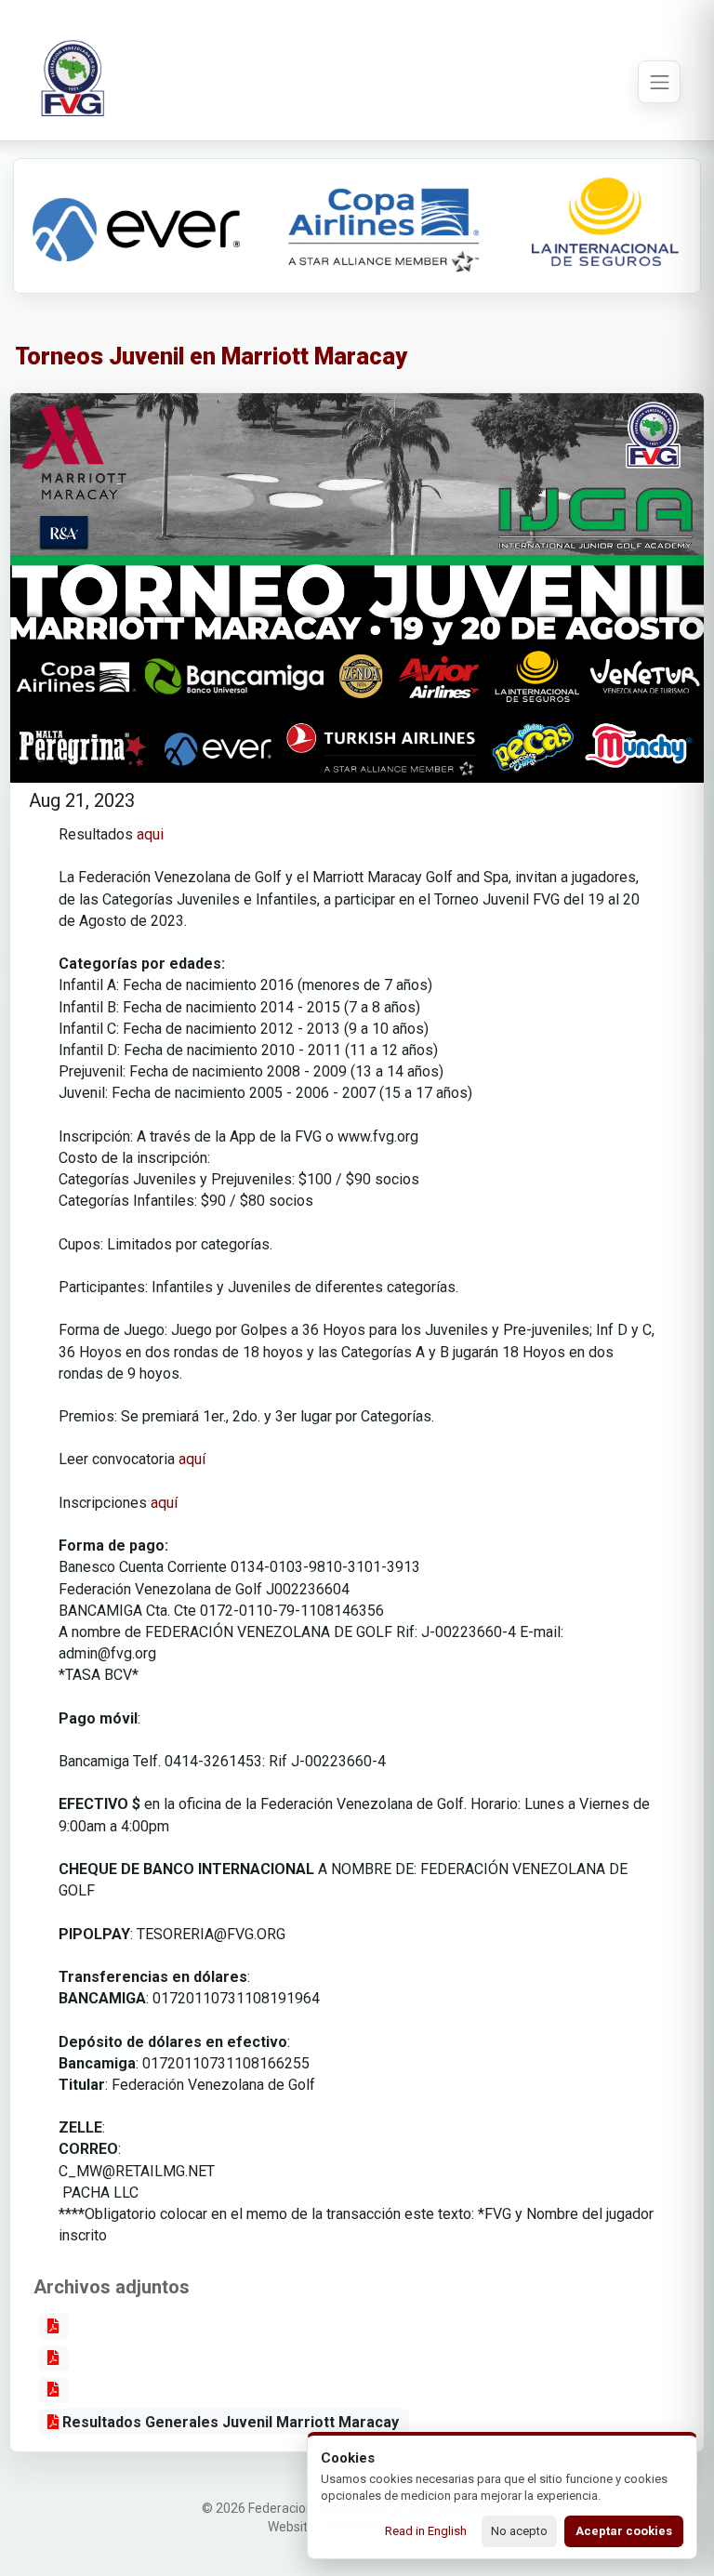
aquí (194, 1459)
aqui (150, 834)
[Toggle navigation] (659, 82)
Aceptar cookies (624, 2531)
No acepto (519, 2531)
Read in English (426, 2531)
